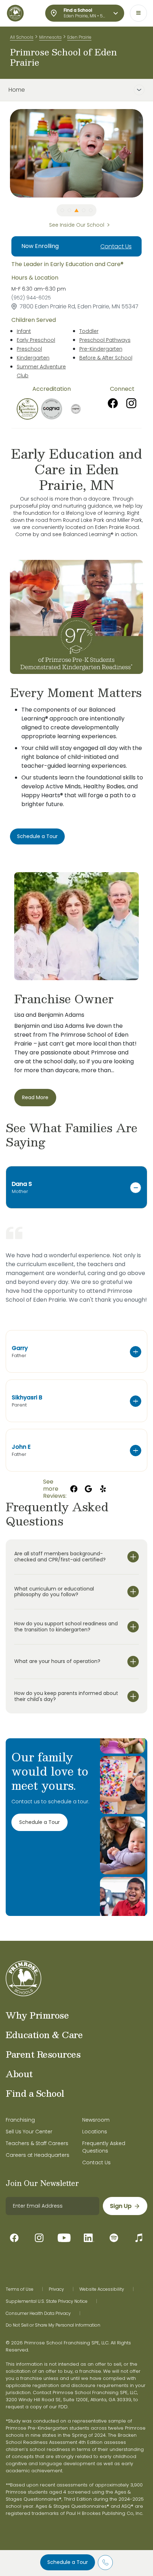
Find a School (35, 2093)
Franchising (20, 2120)
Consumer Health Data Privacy (38, 2313)
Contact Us (116, 246)
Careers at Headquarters (38, 2155)
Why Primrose (37, 2015)
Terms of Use (20, 2289)
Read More (35, 1097)
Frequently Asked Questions (104, 2147)
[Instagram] (131, 403)
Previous (5, 153)
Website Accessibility (102, 2289)
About (19, 2074)
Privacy (56, 2289)
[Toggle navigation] (138, 13)
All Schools (22, 37)
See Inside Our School (77, 225)
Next (148, 153)
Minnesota (50, 37)
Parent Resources (43, 2054)
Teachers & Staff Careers (37, 2143)
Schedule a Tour (68, 2562)
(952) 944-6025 (31, 298)
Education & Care (44, 2035)
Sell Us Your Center (29, 2132)
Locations (95, 2132)
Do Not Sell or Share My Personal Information (53, 2325)
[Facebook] (113, 403)
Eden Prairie (79, 37)
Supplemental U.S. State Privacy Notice (47, 2301)
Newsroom (96, 2120)
